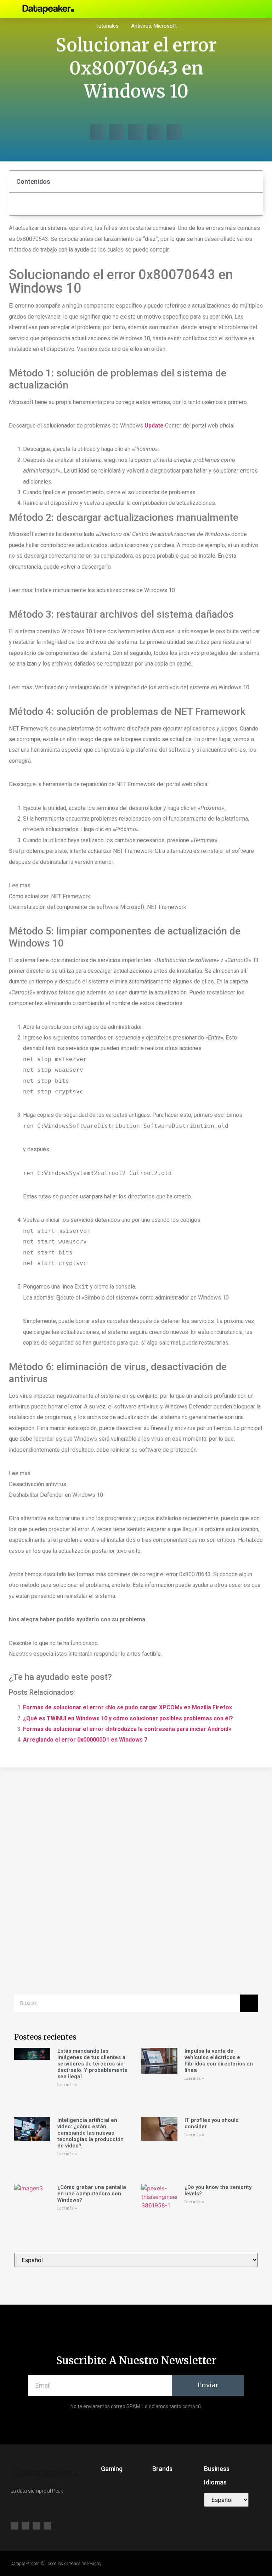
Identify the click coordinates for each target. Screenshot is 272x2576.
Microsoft (165, 26)
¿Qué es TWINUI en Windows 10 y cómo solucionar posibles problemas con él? (128, 1718)
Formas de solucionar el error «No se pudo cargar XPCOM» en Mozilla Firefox (127, 1707)
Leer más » (67, 2085)
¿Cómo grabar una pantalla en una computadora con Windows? (92, 2194)
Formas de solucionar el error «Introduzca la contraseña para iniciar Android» (127, 1729)
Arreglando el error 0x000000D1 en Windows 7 (85, 1740)
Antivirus (141, 26)
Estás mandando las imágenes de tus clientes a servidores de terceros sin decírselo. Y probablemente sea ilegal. (92, 2064)
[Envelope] (234, 9)
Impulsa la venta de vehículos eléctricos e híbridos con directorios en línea (219, 2061)
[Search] (249, 2003)
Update (154, 426)
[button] (195, 9)
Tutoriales (107, 26)
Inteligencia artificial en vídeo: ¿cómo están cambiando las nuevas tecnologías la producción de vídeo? (90, 2133)
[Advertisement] (136, 1831)
